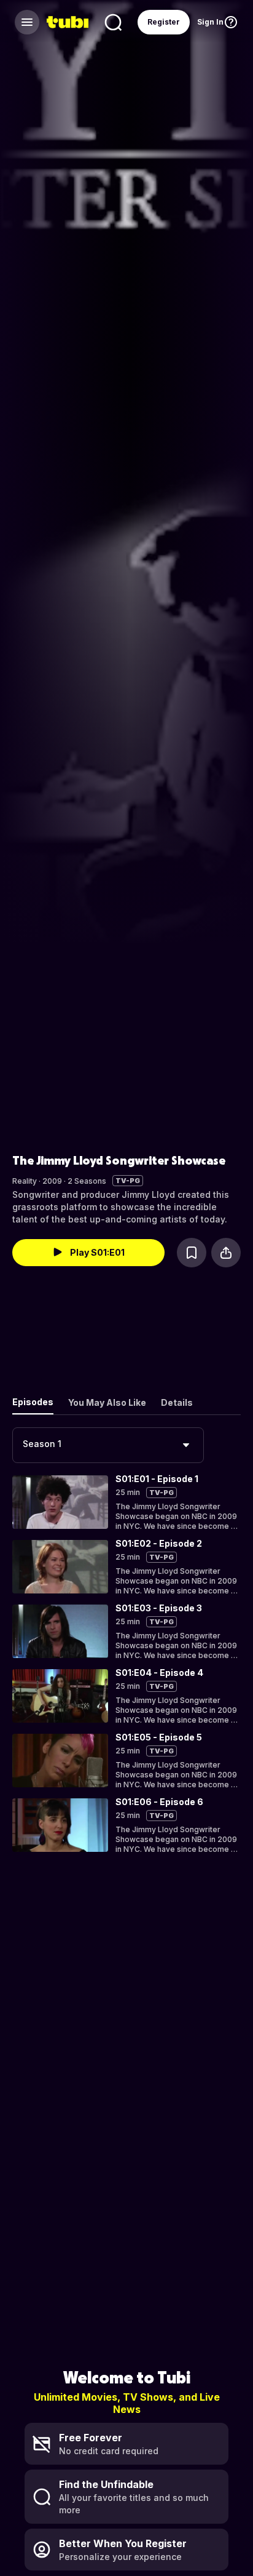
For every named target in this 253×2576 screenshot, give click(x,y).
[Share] (226, 1253)
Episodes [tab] (33, 1402)
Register (164, 22)
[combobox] (108, 1445)
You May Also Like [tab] (107, 1402)
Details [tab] (177, 1402)
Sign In (210, 22)
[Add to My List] (192, 1253)
